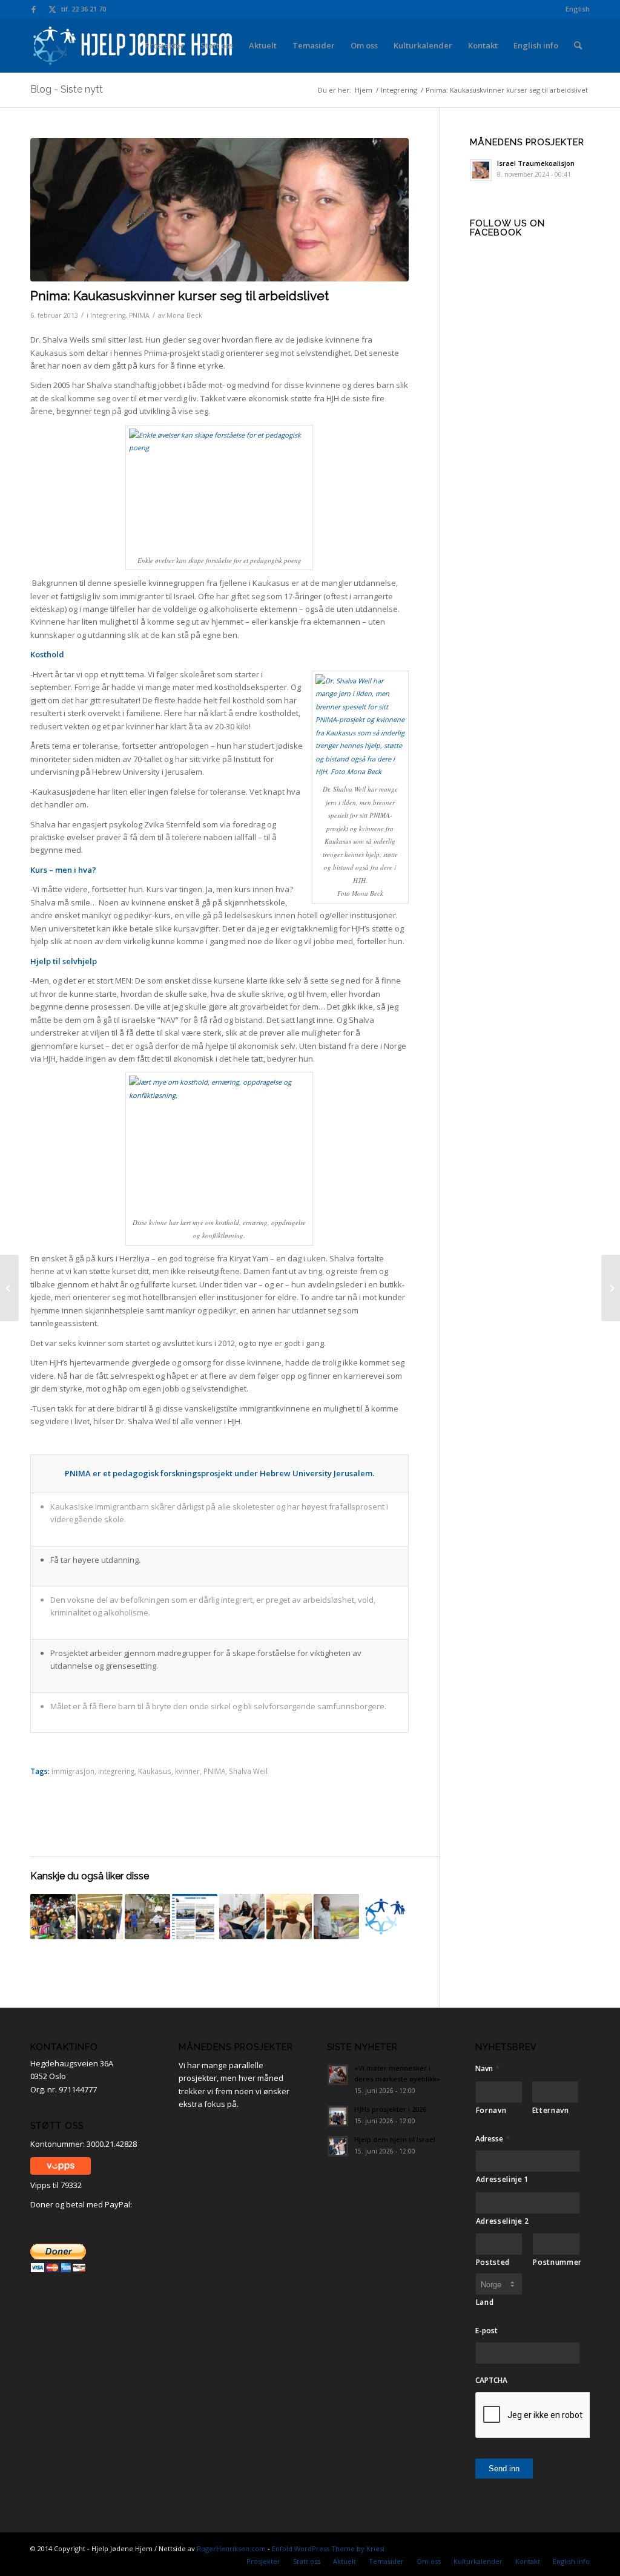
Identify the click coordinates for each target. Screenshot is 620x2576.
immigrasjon (73, 1771)
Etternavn (551, 2110)
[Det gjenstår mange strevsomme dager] (53, 1917)
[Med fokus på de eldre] (242, 1917)
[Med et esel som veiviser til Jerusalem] (336, 1917)
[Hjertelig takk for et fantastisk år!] (9, 1288)
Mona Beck (184, 315)
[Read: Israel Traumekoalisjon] (481, 170)
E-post (486, 2331)
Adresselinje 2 (503, 2221)
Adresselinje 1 (503, 2179)
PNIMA (139, 315)
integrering (116, 1771)
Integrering (108, 315)
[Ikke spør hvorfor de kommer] (100, 1917)
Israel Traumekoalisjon (536, 163)
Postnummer (556, 2262)
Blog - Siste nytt (67, 89)
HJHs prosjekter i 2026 (390, 2109)
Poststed (493, 2262)
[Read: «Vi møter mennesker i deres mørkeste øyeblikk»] (338, 2075)
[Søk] (578, 45)
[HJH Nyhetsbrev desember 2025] (384, 1917)
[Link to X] (52, 9)
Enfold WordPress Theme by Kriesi (328, 2548)
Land (485, 2302)
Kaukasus (155, 1771)
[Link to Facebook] (34, 9)
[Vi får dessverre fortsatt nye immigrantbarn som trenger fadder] (611, 1288)
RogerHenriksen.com (231, 2548)
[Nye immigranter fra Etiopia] (147, 1917)
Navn (487, 2068)
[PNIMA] (219, 210)
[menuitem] (575, 9)
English (578, 9)
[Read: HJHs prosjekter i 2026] (338, 2116)
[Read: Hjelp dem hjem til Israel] (338, 2146)
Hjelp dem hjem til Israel (395, 2139)
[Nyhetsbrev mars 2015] (195, 1917)
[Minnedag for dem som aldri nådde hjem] (289, 1917)
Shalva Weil (248, 1771)
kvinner (187, 1771)
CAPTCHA (491, 2380)
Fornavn (491, 2110)
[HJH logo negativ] (134, 45)
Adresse (493, 2139)
